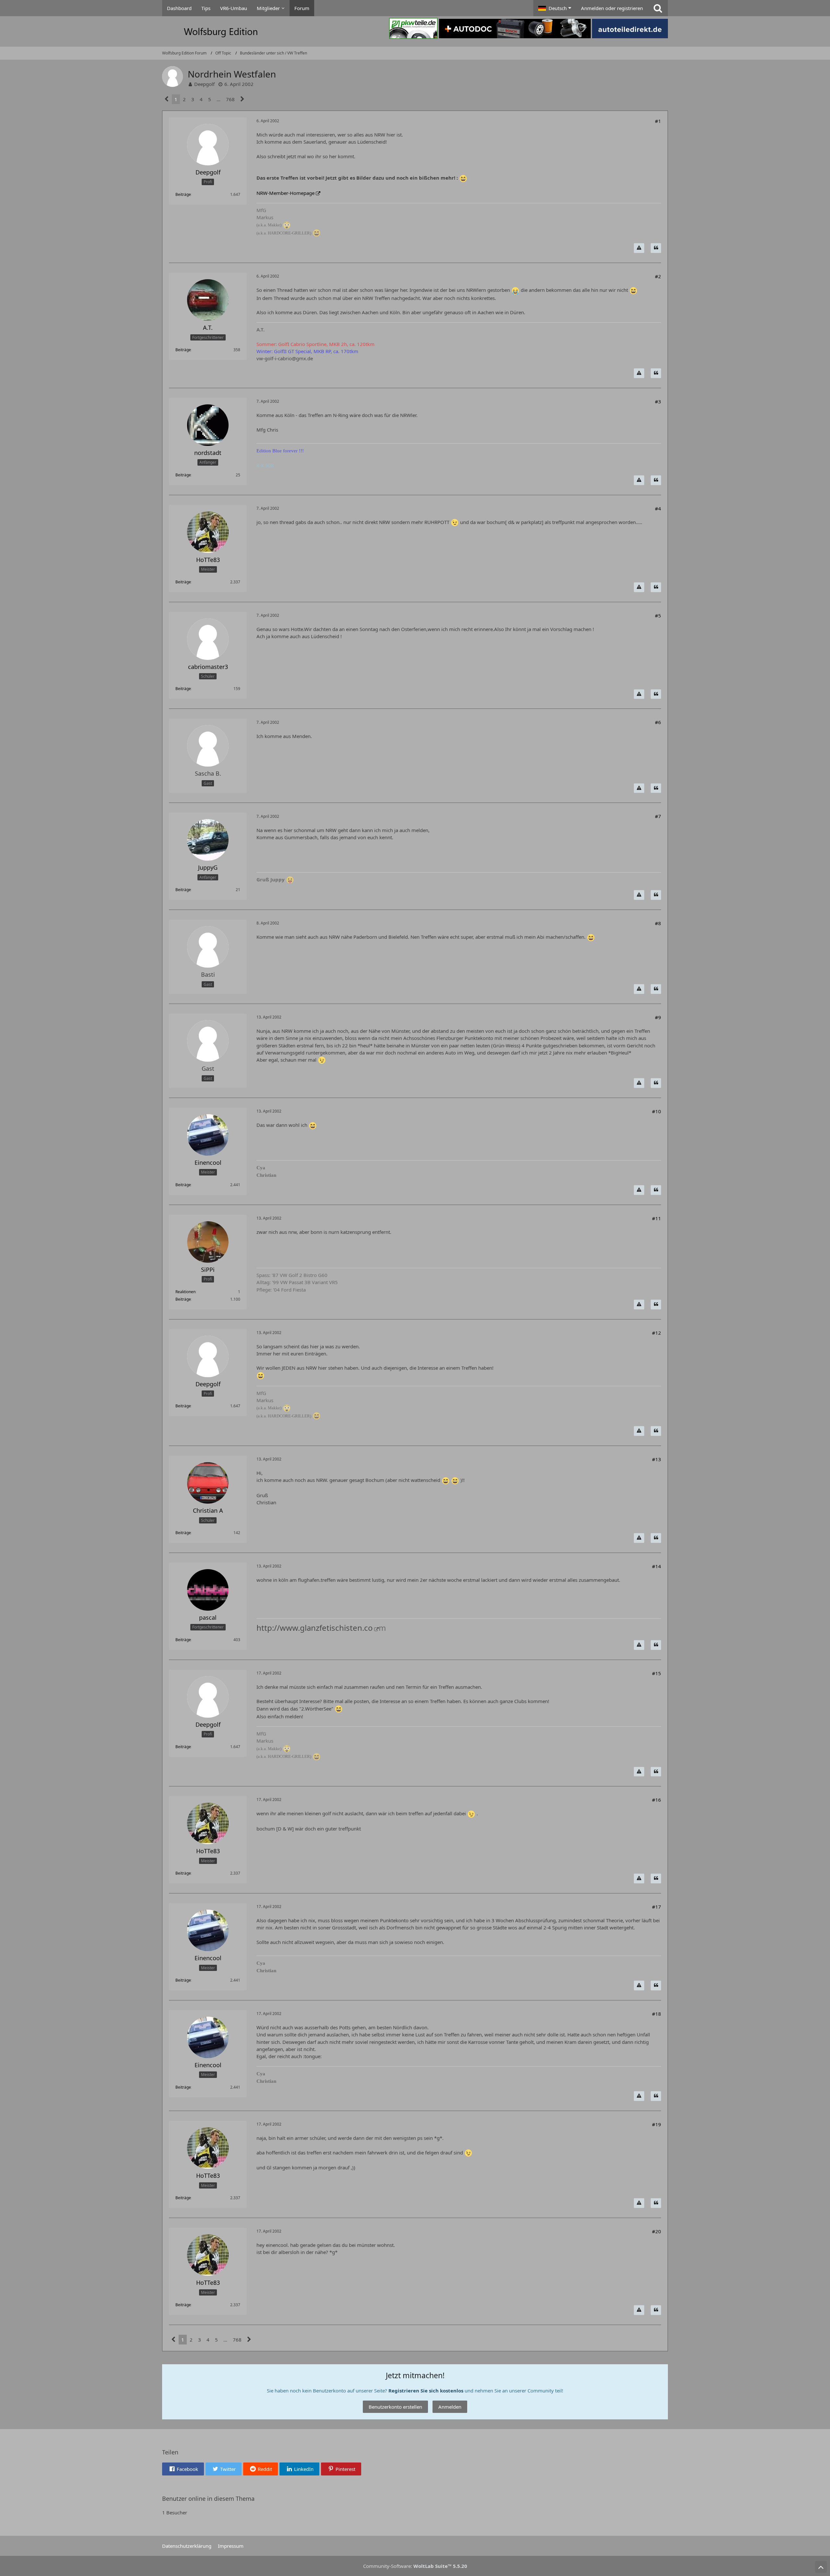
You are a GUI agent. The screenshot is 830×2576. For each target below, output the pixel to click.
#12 (657, 1333)
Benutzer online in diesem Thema (208, 2498)
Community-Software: (415, 2566)
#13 (657, 1459)
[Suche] (658, 8)
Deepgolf (204, 84)
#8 (658, 923)
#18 (657, 2014)
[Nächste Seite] (242, 99)
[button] (555, 8)
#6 (658, 722)
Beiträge (183, 194)
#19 (657, 2124)
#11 (657, 1218)
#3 (658, 401)
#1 (658, 121)
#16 (657, 1800)
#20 (657, 2231)
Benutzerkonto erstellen (395, 2407)
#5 (658, 615)
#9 (658, 1017)
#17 (657, 1907)
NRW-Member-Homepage (285, 193)
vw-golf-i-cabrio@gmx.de (285, 358)
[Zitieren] (656, 248)
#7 (658, 816)
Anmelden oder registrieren (612, 8)
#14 (657, 1566)
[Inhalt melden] (639, 248)
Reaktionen (185, 1292)
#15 (657, 1673)
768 (230, 99)
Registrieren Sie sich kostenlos (426, 2391)
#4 (658, 508)
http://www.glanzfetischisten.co (315, 1628)
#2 (658, 276)
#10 (657, 1111)
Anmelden (450, 2407)
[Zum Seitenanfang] (821, 2567)
